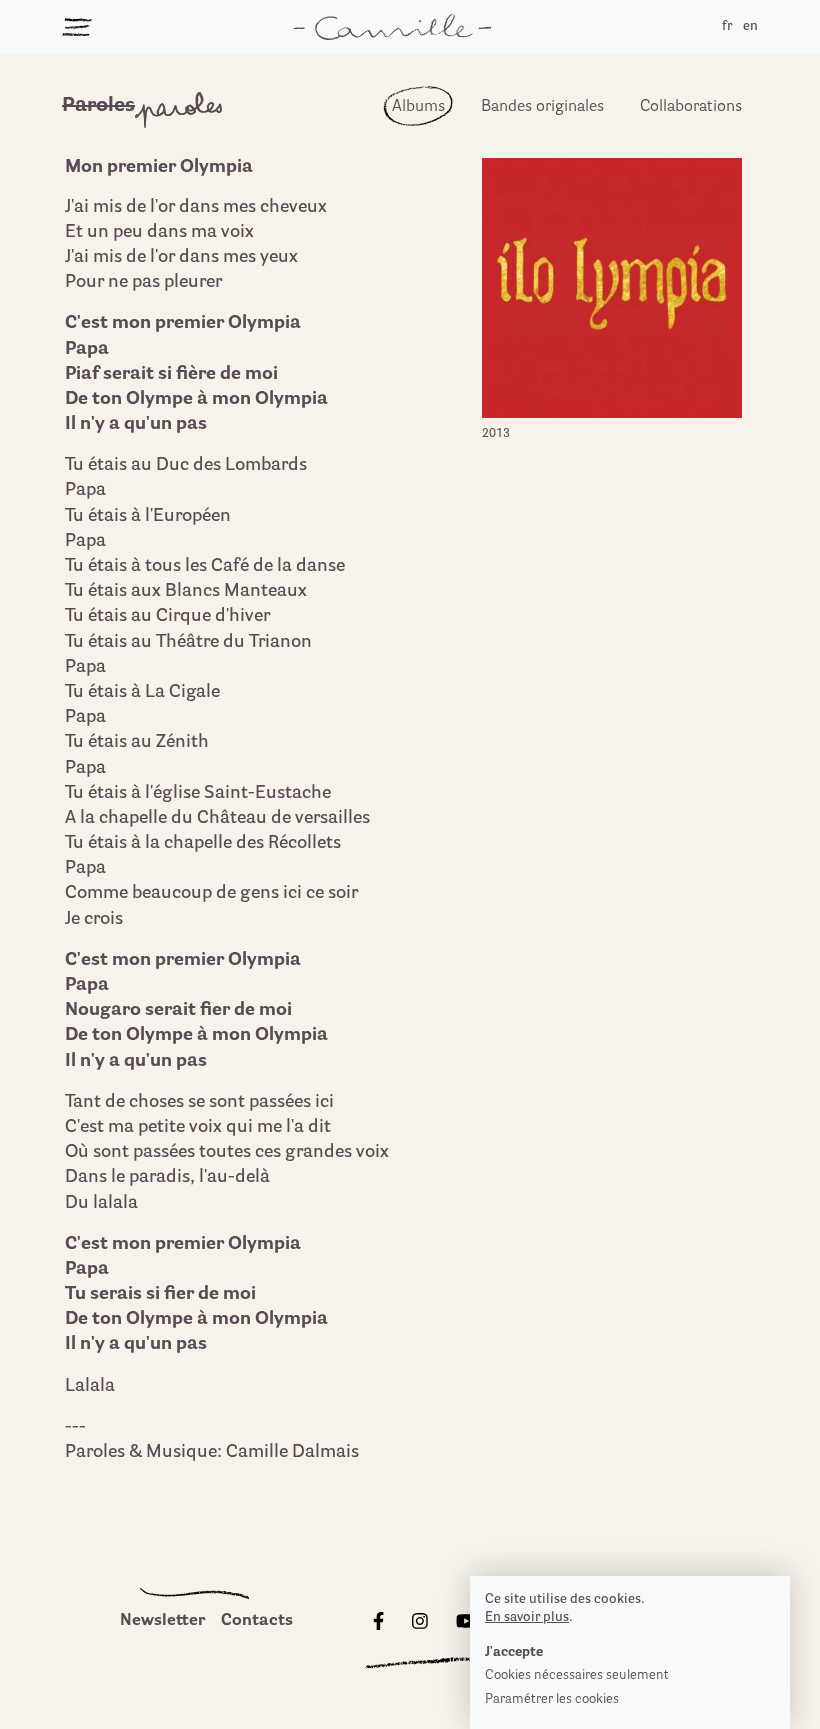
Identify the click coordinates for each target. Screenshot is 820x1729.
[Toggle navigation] (77, 27)
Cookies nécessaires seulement (577, 1675)
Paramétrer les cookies (552, 1699)
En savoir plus (527, 1617)
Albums (418, 107)
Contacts (257, 1621)
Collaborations (691, 107)
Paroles (98, 106)
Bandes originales (542, 107)
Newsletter (162, 1621)
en (750, 26)
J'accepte (514, 1652)
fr (727, 26)
